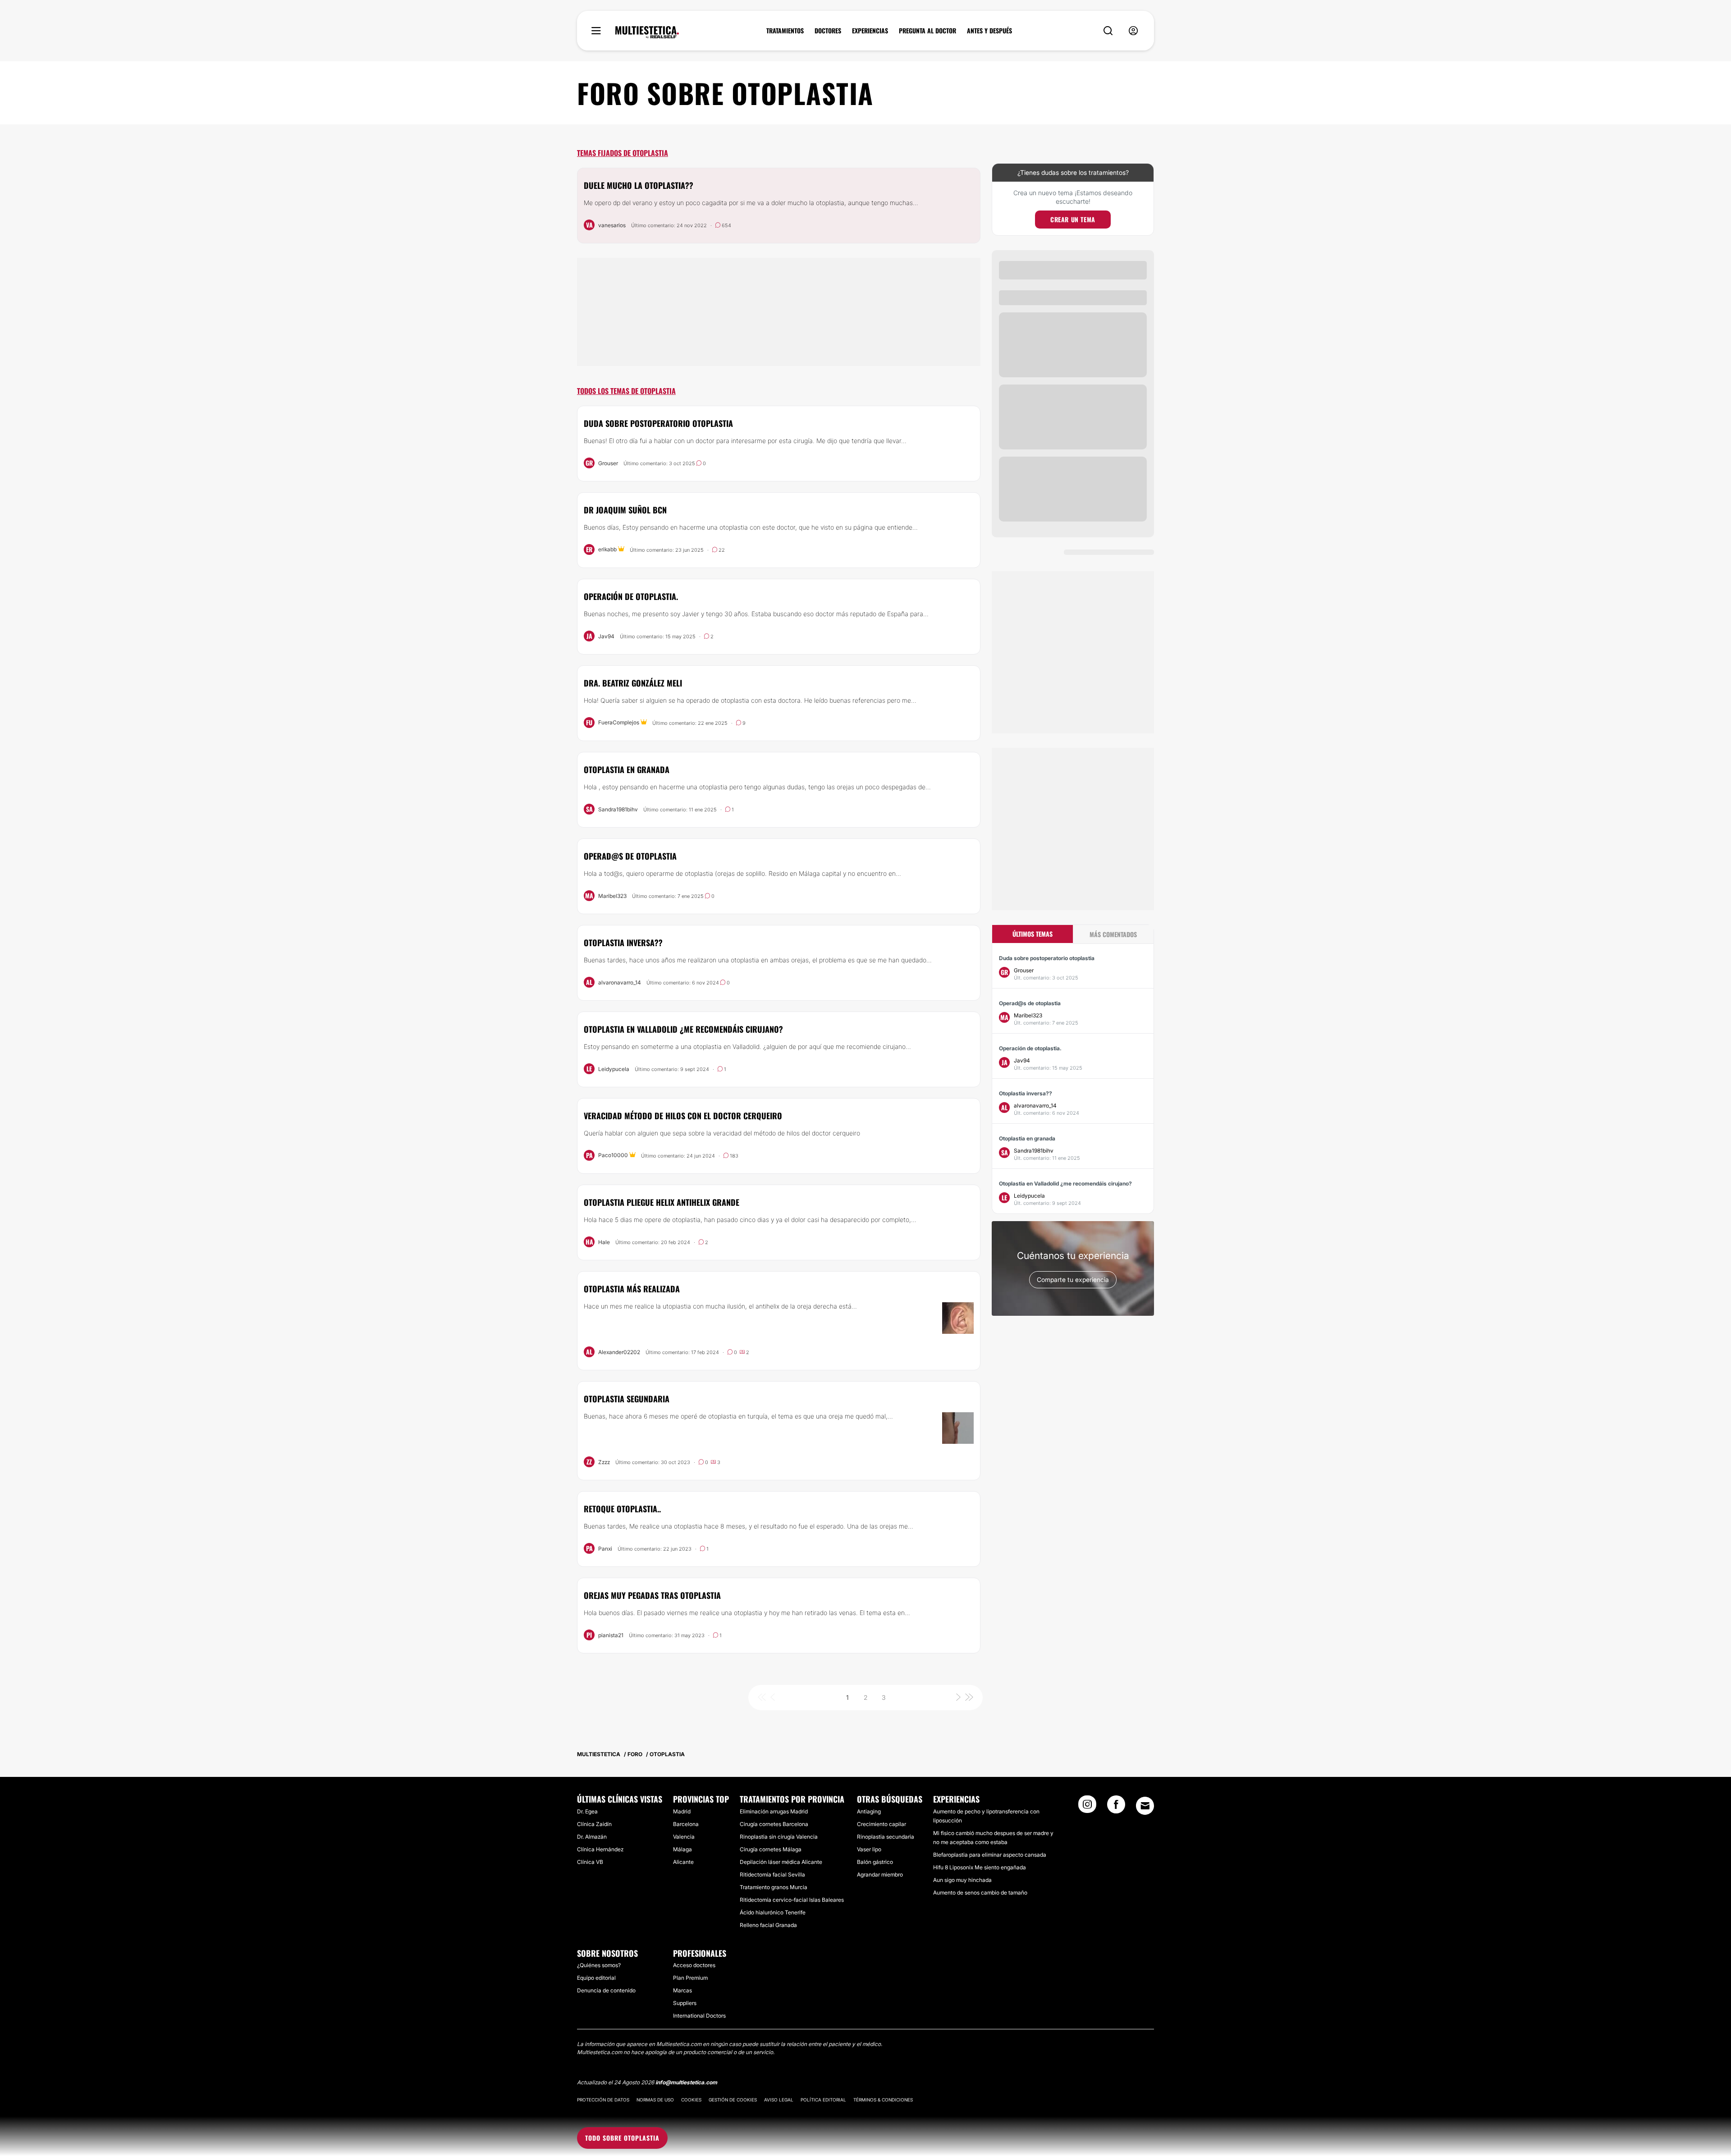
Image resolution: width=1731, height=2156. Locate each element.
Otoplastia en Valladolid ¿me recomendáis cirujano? (683, 1029)
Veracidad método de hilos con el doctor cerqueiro (683, 1116)
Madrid (682, 1811)
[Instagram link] (1087, 1807)
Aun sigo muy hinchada (962, 1880)
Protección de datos (603, 2100)
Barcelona (686, 1824)
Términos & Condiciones (883, 2100)
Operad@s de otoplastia (630, 856)
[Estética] (647, 32)
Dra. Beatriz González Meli (633, 683)
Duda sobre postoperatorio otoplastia (658, 423)
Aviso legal (779, 2100)
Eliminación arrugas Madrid (774, 1811)
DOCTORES (828, 31)
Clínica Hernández (600, 1849)
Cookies (691, 2100)
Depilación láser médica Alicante (781, 1862)
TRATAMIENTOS (785, 31)
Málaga (682, 1849)
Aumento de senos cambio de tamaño (980, 1893)
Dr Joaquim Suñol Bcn (625, 510)
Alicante (683, 1862)
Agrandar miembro (880, 1874)
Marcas (682, 1990)
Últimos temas (1033, 934)
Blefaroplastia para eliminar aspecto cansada (990, 1855)
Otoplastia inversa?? (623, 943)
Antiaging (869, 1811)
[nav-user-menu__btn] (1133, 31)
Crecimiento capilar (882, 1824)
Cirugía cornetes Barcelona (774, 1824)
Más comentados (1113, 934)
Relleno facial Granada (768, 1925)
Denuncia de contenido (606, 1990)
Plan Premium (690, 1978)
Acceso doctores (694, 1965)
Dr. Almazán (592, 1837)
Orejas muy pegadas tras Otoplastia (652, 1595)
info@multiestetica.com (686, 2082)
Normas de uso (655, 2100)
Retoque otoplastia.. (622, 1509)
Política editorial (823, 2100)
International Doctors (699, 2016)
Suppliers (685, 2003)
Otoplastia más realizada (632, 1289)
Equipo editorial (596, 1978)
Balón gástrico (875, 1862)
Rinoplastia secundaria (886, 1837)
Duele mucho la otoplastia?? (639, 185)
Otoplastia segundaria (627, 1399)
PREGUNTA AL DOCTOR (927, 31)
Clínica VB (590, 1862)
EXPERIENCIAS (870, 31)
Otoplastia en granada (627, 769)
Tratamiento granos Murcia (774, 1887)
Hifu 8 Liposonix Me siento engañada (980, 1867)
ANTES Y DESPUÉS (989, 31)
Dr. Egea (587, 1811)
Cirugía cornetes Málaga (771, 1849)
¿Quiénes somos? (599, 1965)
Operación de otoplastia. (631, 596)
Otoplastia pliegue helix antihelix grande (662, 1202)
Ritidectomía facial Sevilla (772, 1874)
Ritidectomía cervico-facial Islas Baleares (792, 1900)
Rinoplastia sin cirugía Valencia (779, 1837)
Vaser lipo (869, 1849)
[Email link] (1145, 1806)
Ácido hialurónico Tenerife (773, 1912)
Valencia (684, 1837)
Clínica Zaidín (594, 1824)
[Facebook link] (1116, 1807)
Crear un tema (1073, 219)
